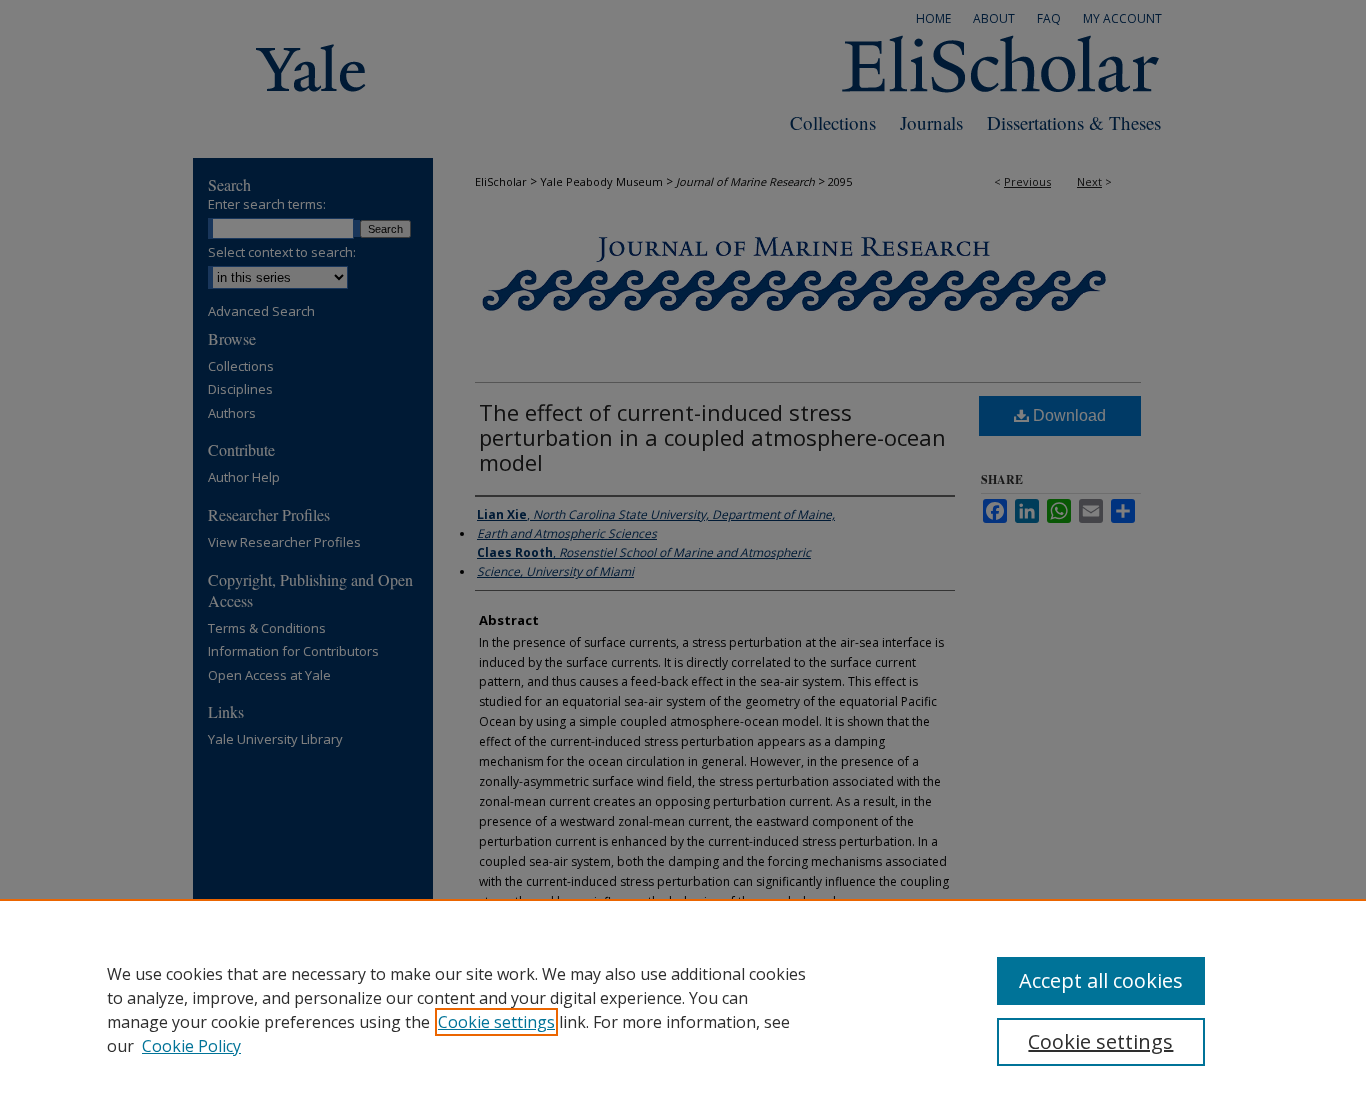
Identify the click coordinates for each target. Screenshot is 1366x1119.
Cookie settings (496, 1022)
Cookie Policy (191, 1046)
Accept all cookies (1101, 980)
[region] (683, 1009)
